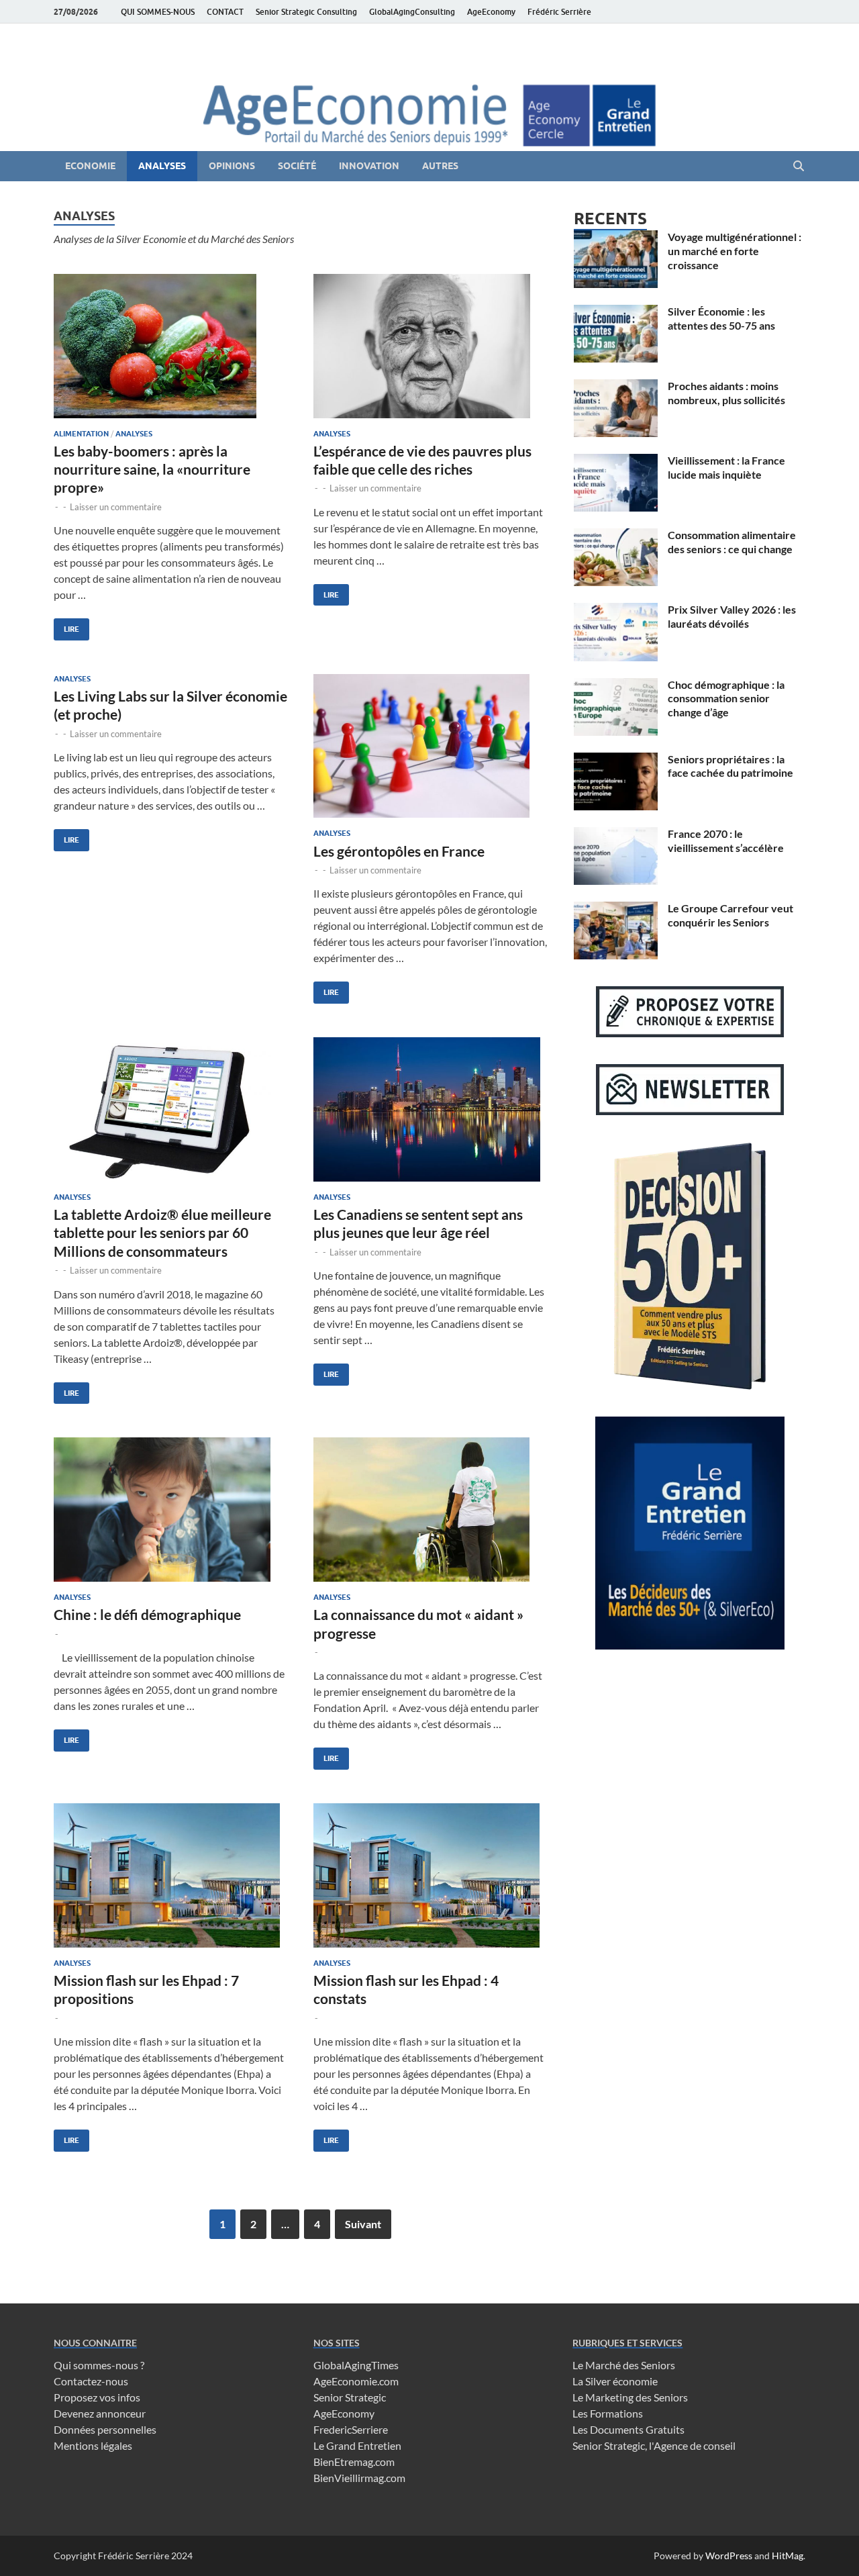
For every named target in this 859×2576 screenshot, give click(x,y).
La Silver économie (615, 2381)
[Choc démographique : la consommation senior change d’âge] (616, 686)
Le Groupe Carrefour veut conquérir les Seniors (730, 915)
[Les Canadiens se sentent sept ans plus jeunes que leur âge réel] (430, 1109)
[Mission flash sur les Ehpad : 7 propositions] (170, 1875)
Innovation (369, 166)
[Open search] (799, 166)
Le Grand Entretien (357, 2445)
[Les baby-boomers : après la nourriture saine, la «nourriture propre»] (170, 346)
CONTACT (225, 12)
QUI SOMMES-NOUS (158, 12)
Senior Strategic (350, 2397)
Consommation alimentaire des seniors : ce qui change (732, 542)
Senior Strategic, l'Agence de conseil (654, 2445)
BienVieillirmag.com (359, 2478)
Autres (440, 166)
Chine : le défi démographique (147, 1614)
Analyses (162, 166)
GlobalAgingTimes (356, 2365)
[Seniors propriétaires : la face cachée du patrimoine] (616, 760)
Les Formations (608, 2413)
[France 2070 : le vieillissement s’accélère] (616, 835)
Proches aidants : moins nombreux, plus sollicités (726, 393)
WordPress (729, 2556)
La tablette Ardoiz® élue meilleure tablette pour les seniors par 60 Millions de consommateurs (162, 1233)
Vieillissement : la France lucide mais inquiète (726, 467)
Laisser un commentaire (116, 507)
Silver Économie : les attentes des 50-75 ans (721, 318)
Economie (90, 166)
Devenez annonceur (100, 2413)
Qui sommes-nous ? (99, 2365)
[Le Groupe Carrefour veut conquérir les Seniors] (616, 909)
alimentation (81, 434)
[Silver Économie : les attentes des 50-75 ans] (616, 313)
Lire (66, 626)
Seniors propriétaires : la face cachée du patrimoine (730, 766)
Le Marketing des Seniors (630, 2397)
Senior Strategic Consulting (306, 12)
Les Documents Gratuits (628, 2429)
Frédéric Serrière (559, 12)
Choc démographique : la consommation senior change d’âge (726, 699)
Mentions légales (93, 2445)
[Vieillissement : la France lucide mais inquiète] (616, 462)
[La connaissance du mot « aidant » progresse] (430, 1510)
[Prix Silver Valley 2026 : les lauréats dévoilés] (616, 611)
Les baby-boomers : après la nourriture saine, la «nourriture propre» (152, 469)
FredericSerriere (351, 2429)
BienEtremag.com (354, 2462)
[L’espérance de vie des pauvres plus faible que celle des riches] (430, 346)
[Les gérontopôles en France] (430, 746)
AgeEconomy (491, 12)
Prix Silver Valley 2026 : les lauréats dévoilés (732, 616)
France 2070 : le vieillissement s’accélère (726, 841)
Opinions (232, 166)
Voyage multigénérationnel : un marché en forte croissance (735, 251)
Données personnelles (105, 2429)
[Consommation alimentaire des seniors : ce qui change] (616, 536)
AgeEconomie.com (356, 2381)
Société (297, 166)
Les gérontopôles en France (399, 851)
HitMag (788, 2556)
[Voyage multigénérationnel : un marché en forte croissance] (616, 238)
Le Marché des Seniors (624, 2365)
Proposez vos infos (97, 2397)
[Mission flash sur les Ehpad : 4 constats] (430, 1875)
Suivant (363, 2224)
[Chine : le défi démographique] (170, 1510)
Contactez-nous (91, 2381)
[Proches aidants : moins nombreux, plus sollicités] (616, 387)
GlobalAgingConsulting (412, 12)
